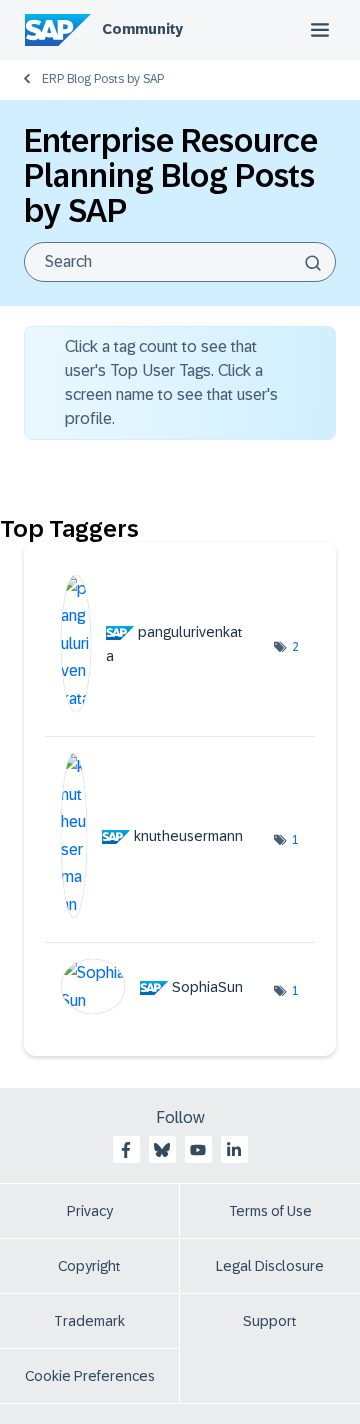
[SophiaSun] (159, 1008)
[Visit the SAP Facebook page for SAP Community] (126, 1150)
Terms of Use (270, 1211)
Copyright (89, 1266)
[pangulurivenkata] (159, 706)
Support (270, 1321)
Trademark (89, 1321)
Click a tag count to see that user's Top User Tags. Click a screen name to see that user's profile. (171, 382)
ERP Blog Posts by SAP (103, 79)
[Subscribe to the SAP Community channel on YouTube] (198, 1150)
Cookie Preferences (90, 1376)
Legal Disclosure (270, 1266)
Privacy (90, 1211)
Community (142, 29)
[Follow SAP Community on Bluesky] (162, 1150)
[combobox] (180, 262)
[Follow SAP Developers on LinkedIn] (234, 1150)
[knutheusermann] (159, 912)
